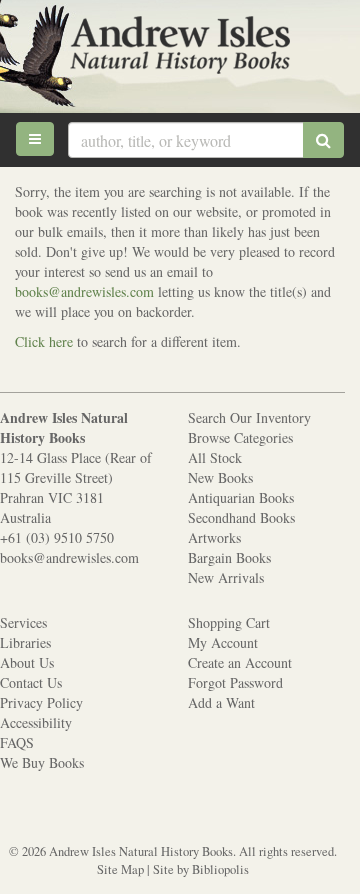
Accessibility (36, 722)
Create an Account (240, 662)
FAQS (17, 742)
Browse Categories (240, 437)
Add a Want (221, 702)
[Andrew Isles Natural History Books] (180, 47)
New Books (220, 477)
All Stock (215, 457)
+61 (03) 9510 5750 (57, 537)
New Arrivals (226, 577)
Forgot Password (235, 682)
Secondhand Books (241, 517)
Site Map (120, 869)
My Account (223, 642)
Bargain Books (229, 557)
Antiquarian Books (241, 497)
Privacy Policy (41, 702)
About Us (27, 662)
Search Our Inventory (249, 417)
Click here (44, 341)
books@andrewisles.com (86, 291)
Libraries (25, 642)
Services (23, 622)
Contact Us (31, 682)
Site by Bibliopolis (201, 869)
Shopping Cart (229, 622)
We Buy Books (42, 762)
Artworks (214, 537)
